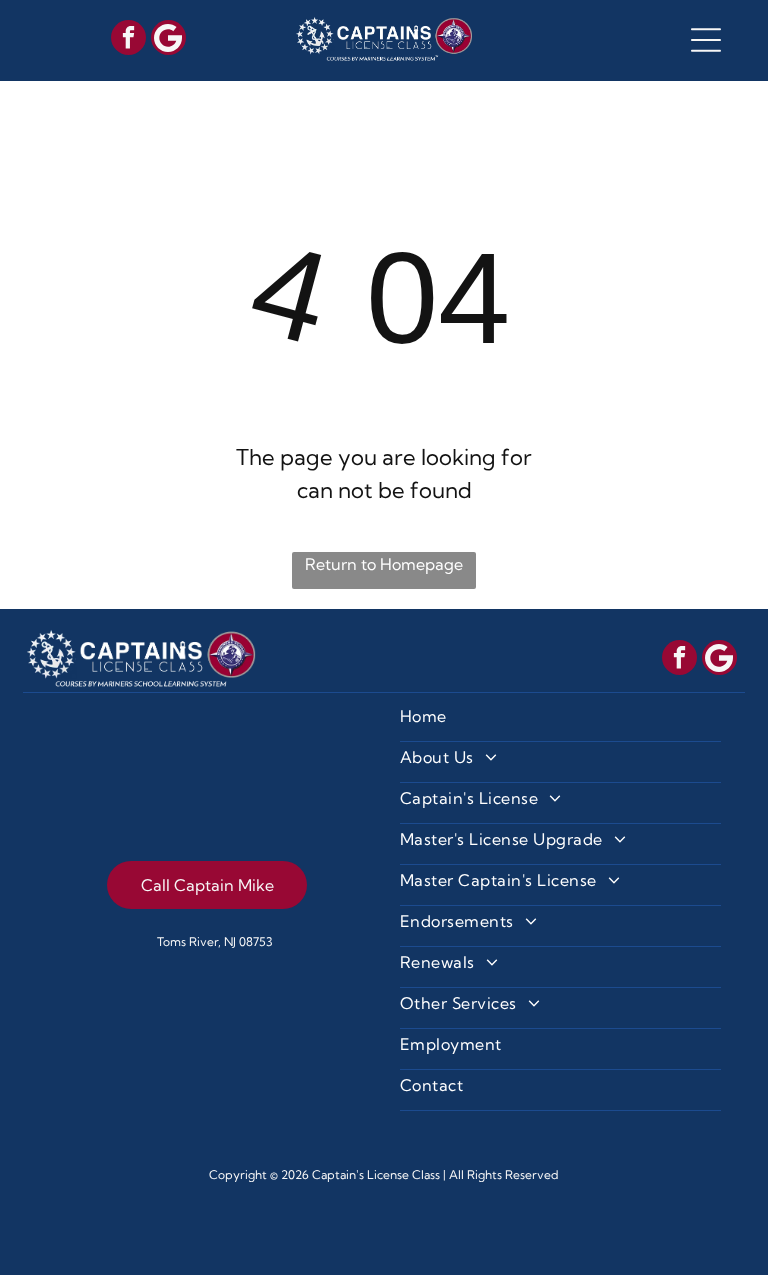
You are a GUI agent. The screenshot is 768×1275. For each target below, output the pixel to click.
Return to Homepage (384, 564)
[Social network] (168, 40)
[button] (706, 40)
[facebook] (128, 40)
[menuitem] (560, 721)
